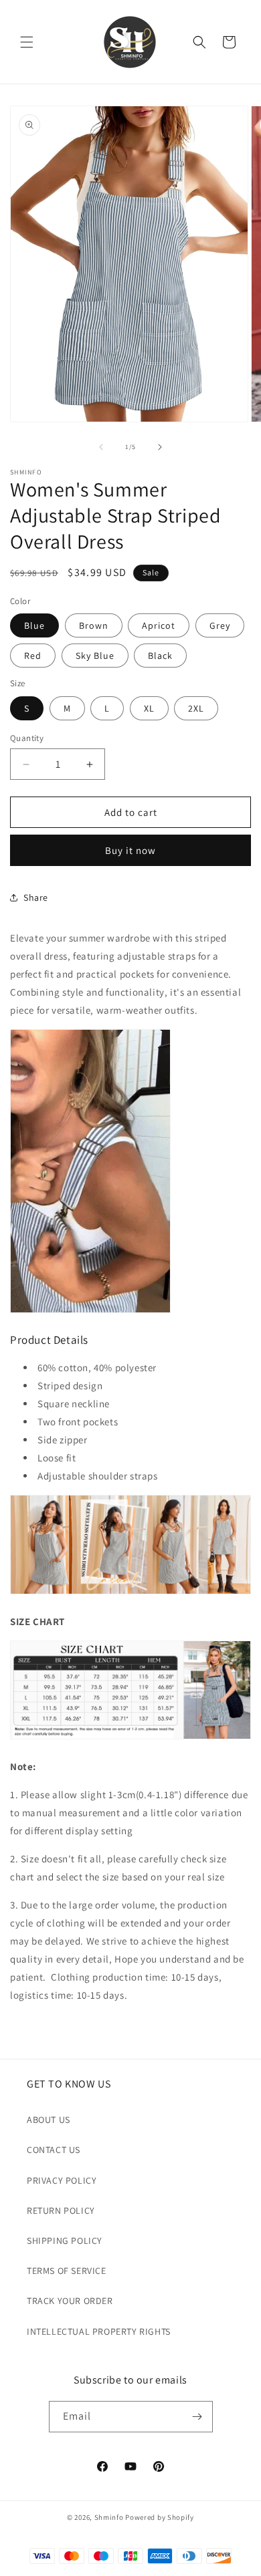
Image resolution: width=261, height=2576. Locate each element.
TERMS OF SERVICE (67, 2271)
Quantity (27, 738)
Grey (220, 625)
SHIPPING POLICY (65, 2241)
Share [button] (36, 897)
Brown (94, 625)
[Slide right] (160, 447)
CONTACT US (54, 2150)
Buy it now (130, 850)
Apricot (159, 625)
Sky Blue (95, 656)
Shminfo (109, 2517)
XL (149, 708)
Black (160, 656)
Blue (34, 625)
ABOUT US (49, 2120)
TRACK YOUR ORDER (70, 2301)
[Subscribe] (197, 2417)
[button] (27, 42)
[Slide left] (101, 447)
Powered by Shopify (160, 2517)
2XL (196, 708)
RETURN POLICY (61, 2210)
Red (33, 656)
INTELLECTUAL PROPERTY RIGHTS (99, 2331)
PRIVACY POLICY (62, 2180)
